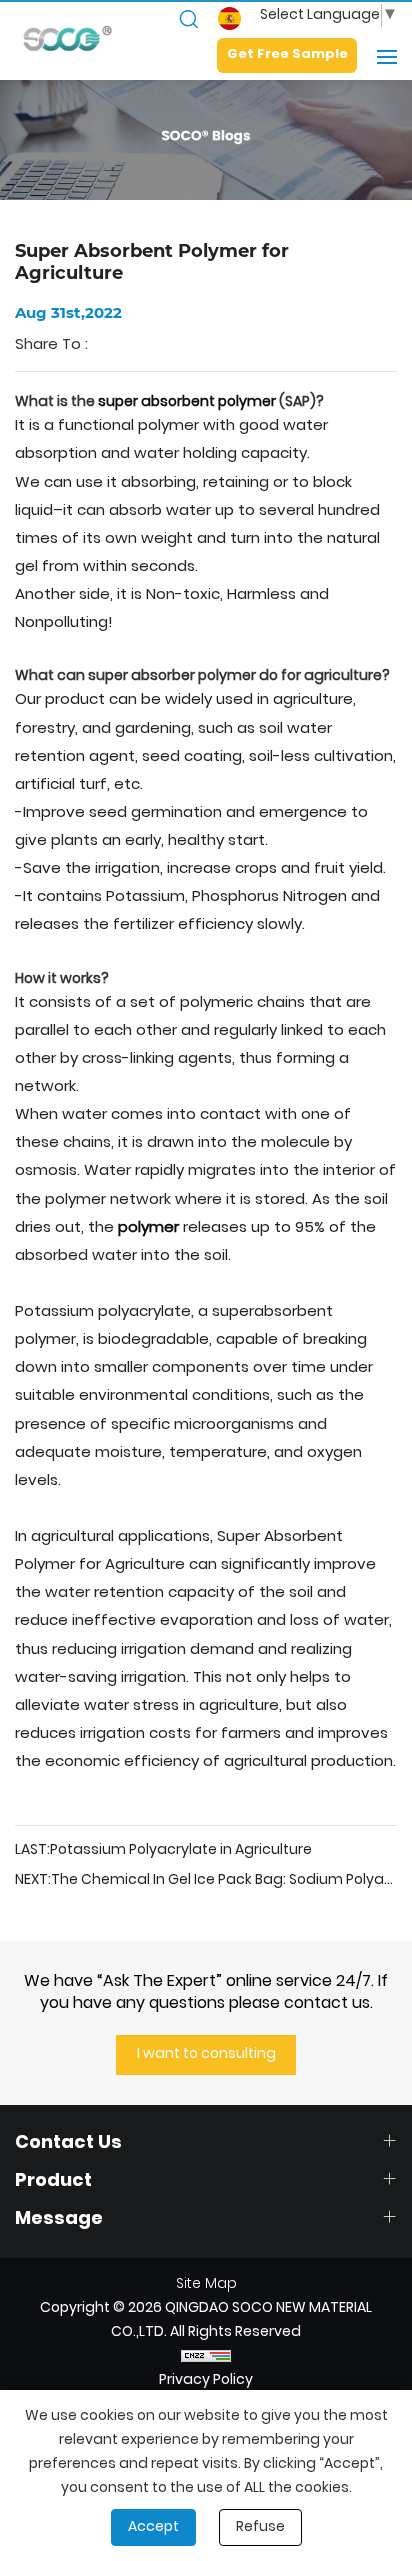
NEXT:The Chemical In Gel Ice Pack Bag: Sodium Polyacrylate (206, 1881)
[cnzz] (206, 2357)
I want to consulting (206, 2054)
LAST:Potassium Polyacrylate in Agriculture (163, 1851)
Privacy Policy (206, 2380)
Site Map (206, 2284)
